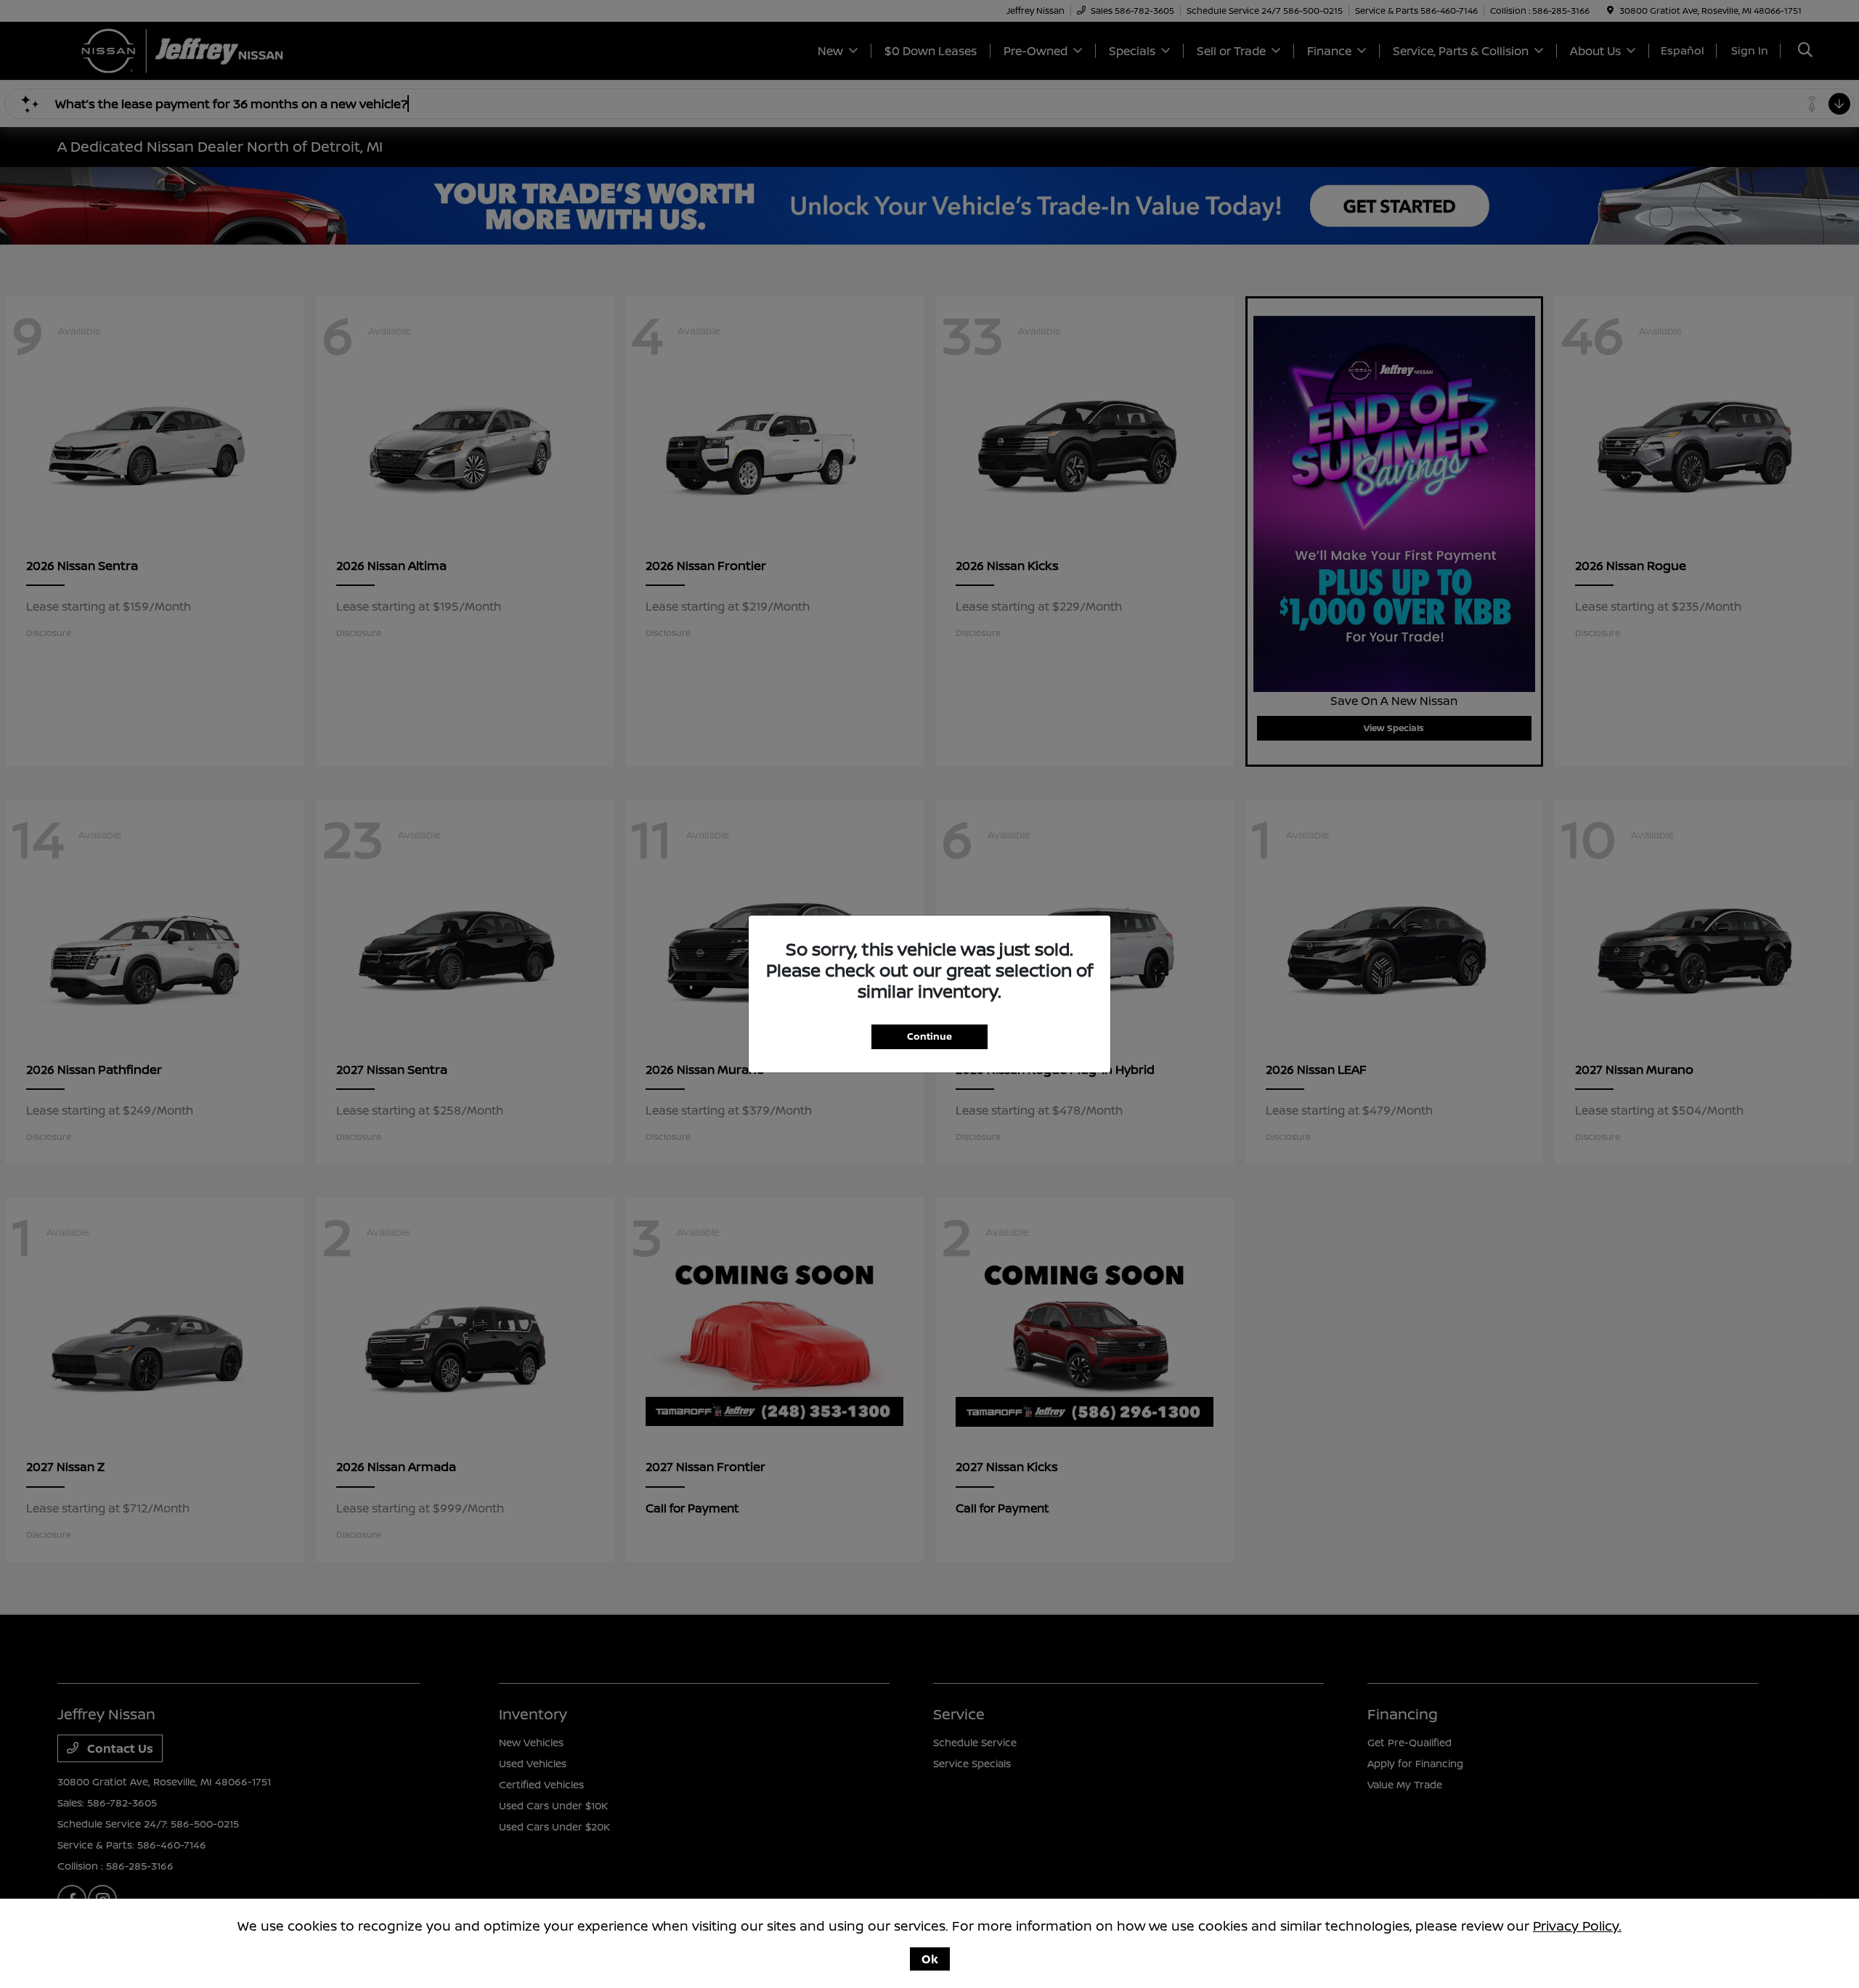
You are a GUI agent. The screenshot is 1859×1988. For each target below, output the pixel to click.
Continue (929, 1036)
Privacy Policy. (1577, 1926)
